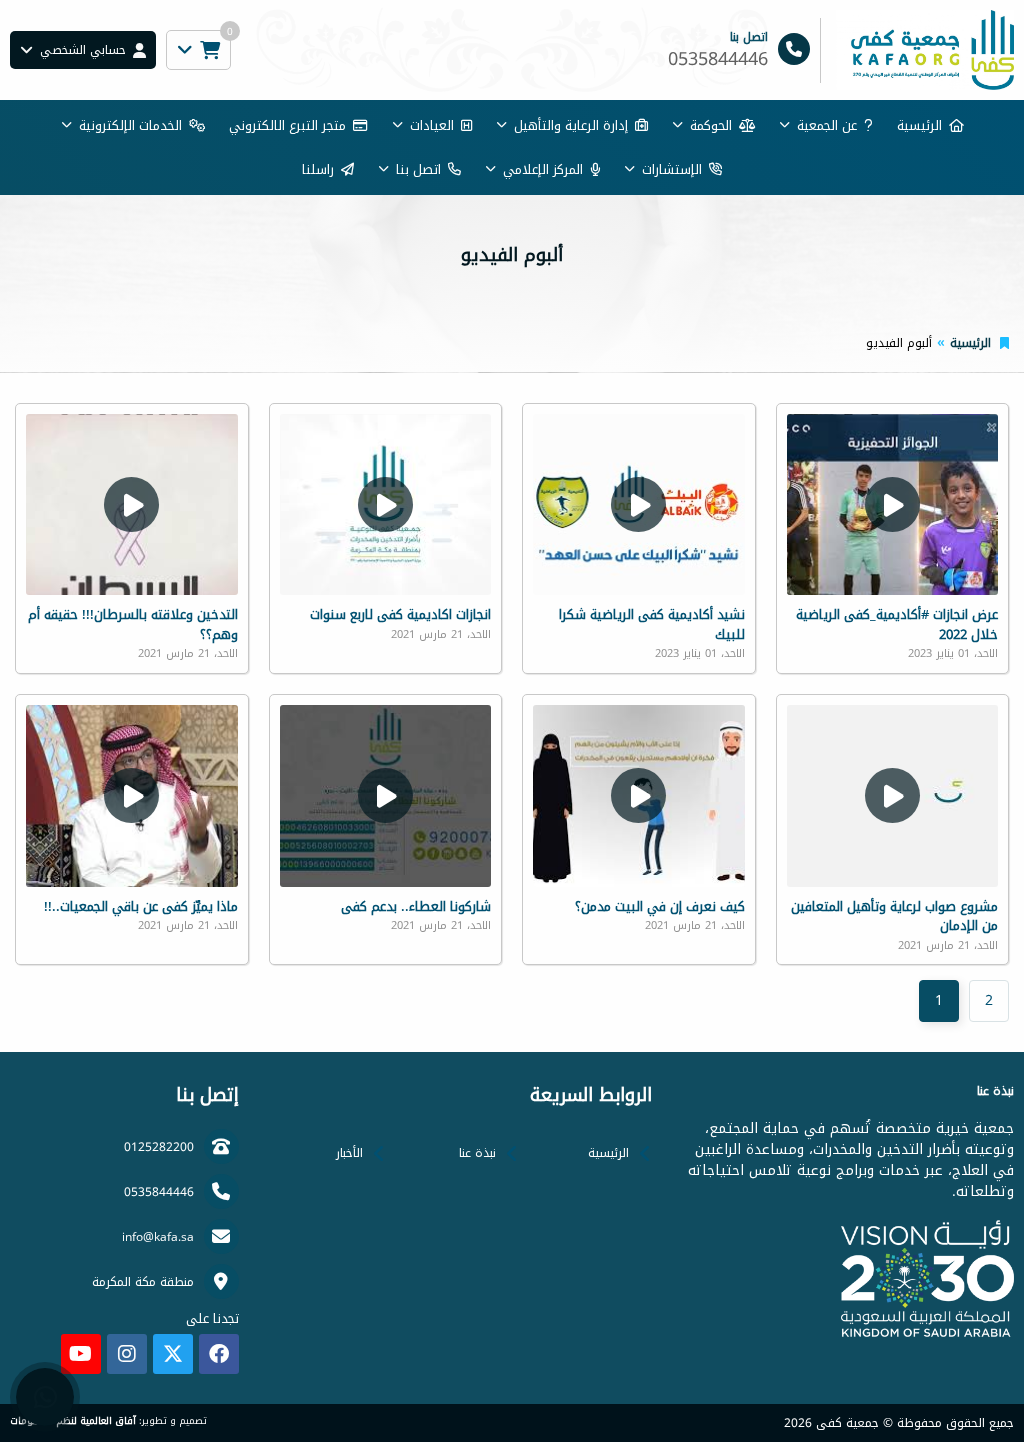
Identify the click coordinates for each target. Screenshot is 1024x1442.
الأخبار (349, 1153)
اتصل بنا (418, 169)
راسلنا (318, 169)
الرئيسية (919, 125)
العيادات (432, 125)
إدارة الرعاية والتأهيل (571, 125)
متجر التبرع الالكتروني (287, 125)
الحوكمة (711, 125)
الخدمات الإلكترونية (130, 125)
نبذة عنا (477, 1153)
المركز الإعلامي (543, 169)
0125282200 (159, 1147)
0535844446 (159, 1192)
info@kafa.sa (158, 1237)
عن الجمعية (827, 125)
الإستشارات (672, 169)
